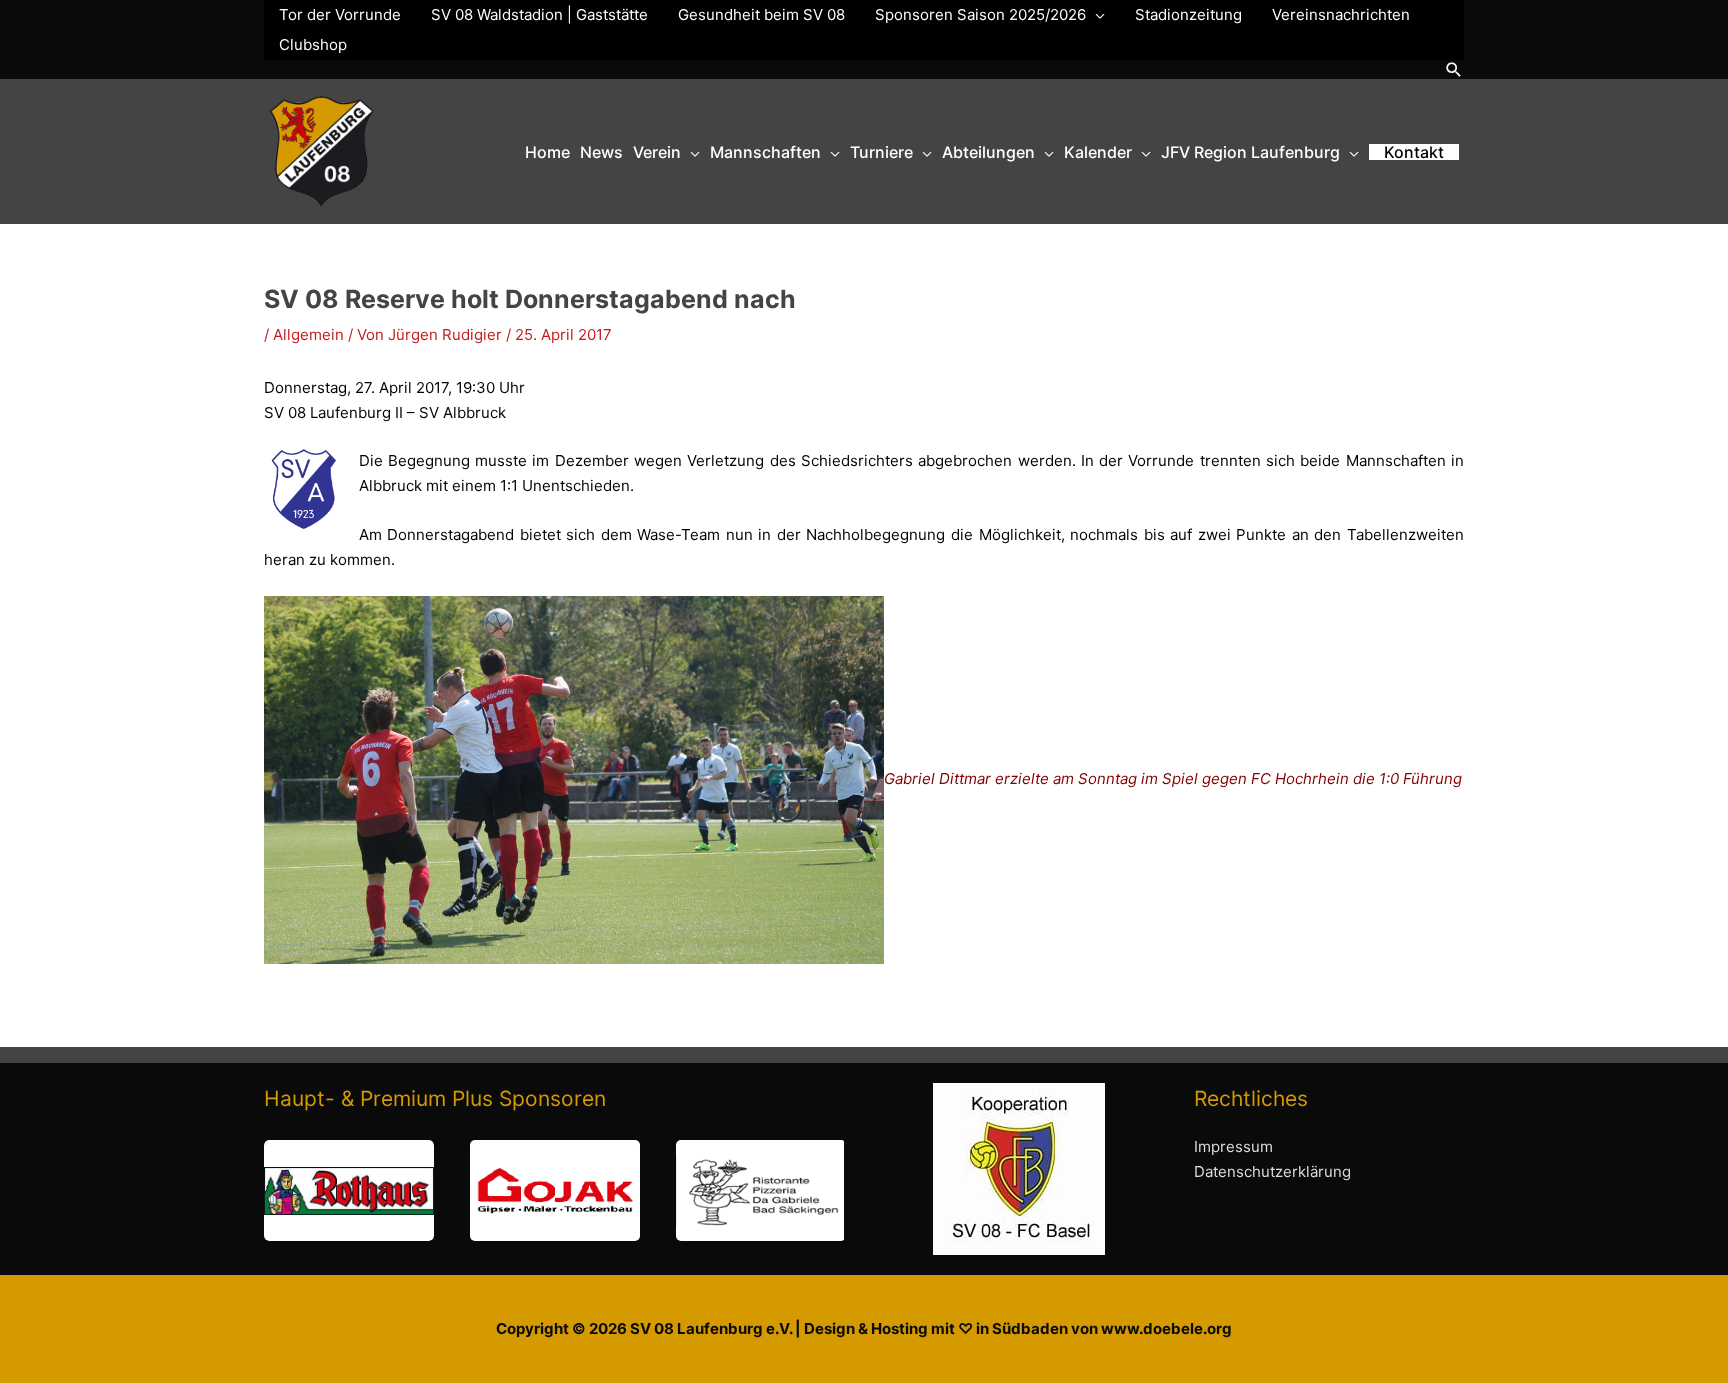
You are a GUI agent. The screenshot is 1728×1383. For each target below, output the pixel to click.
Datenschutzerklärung (1272, 1171)
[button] (1454, 69)
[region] (554, 1190)
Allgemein (308, 334)
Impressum (1233, 1146)
